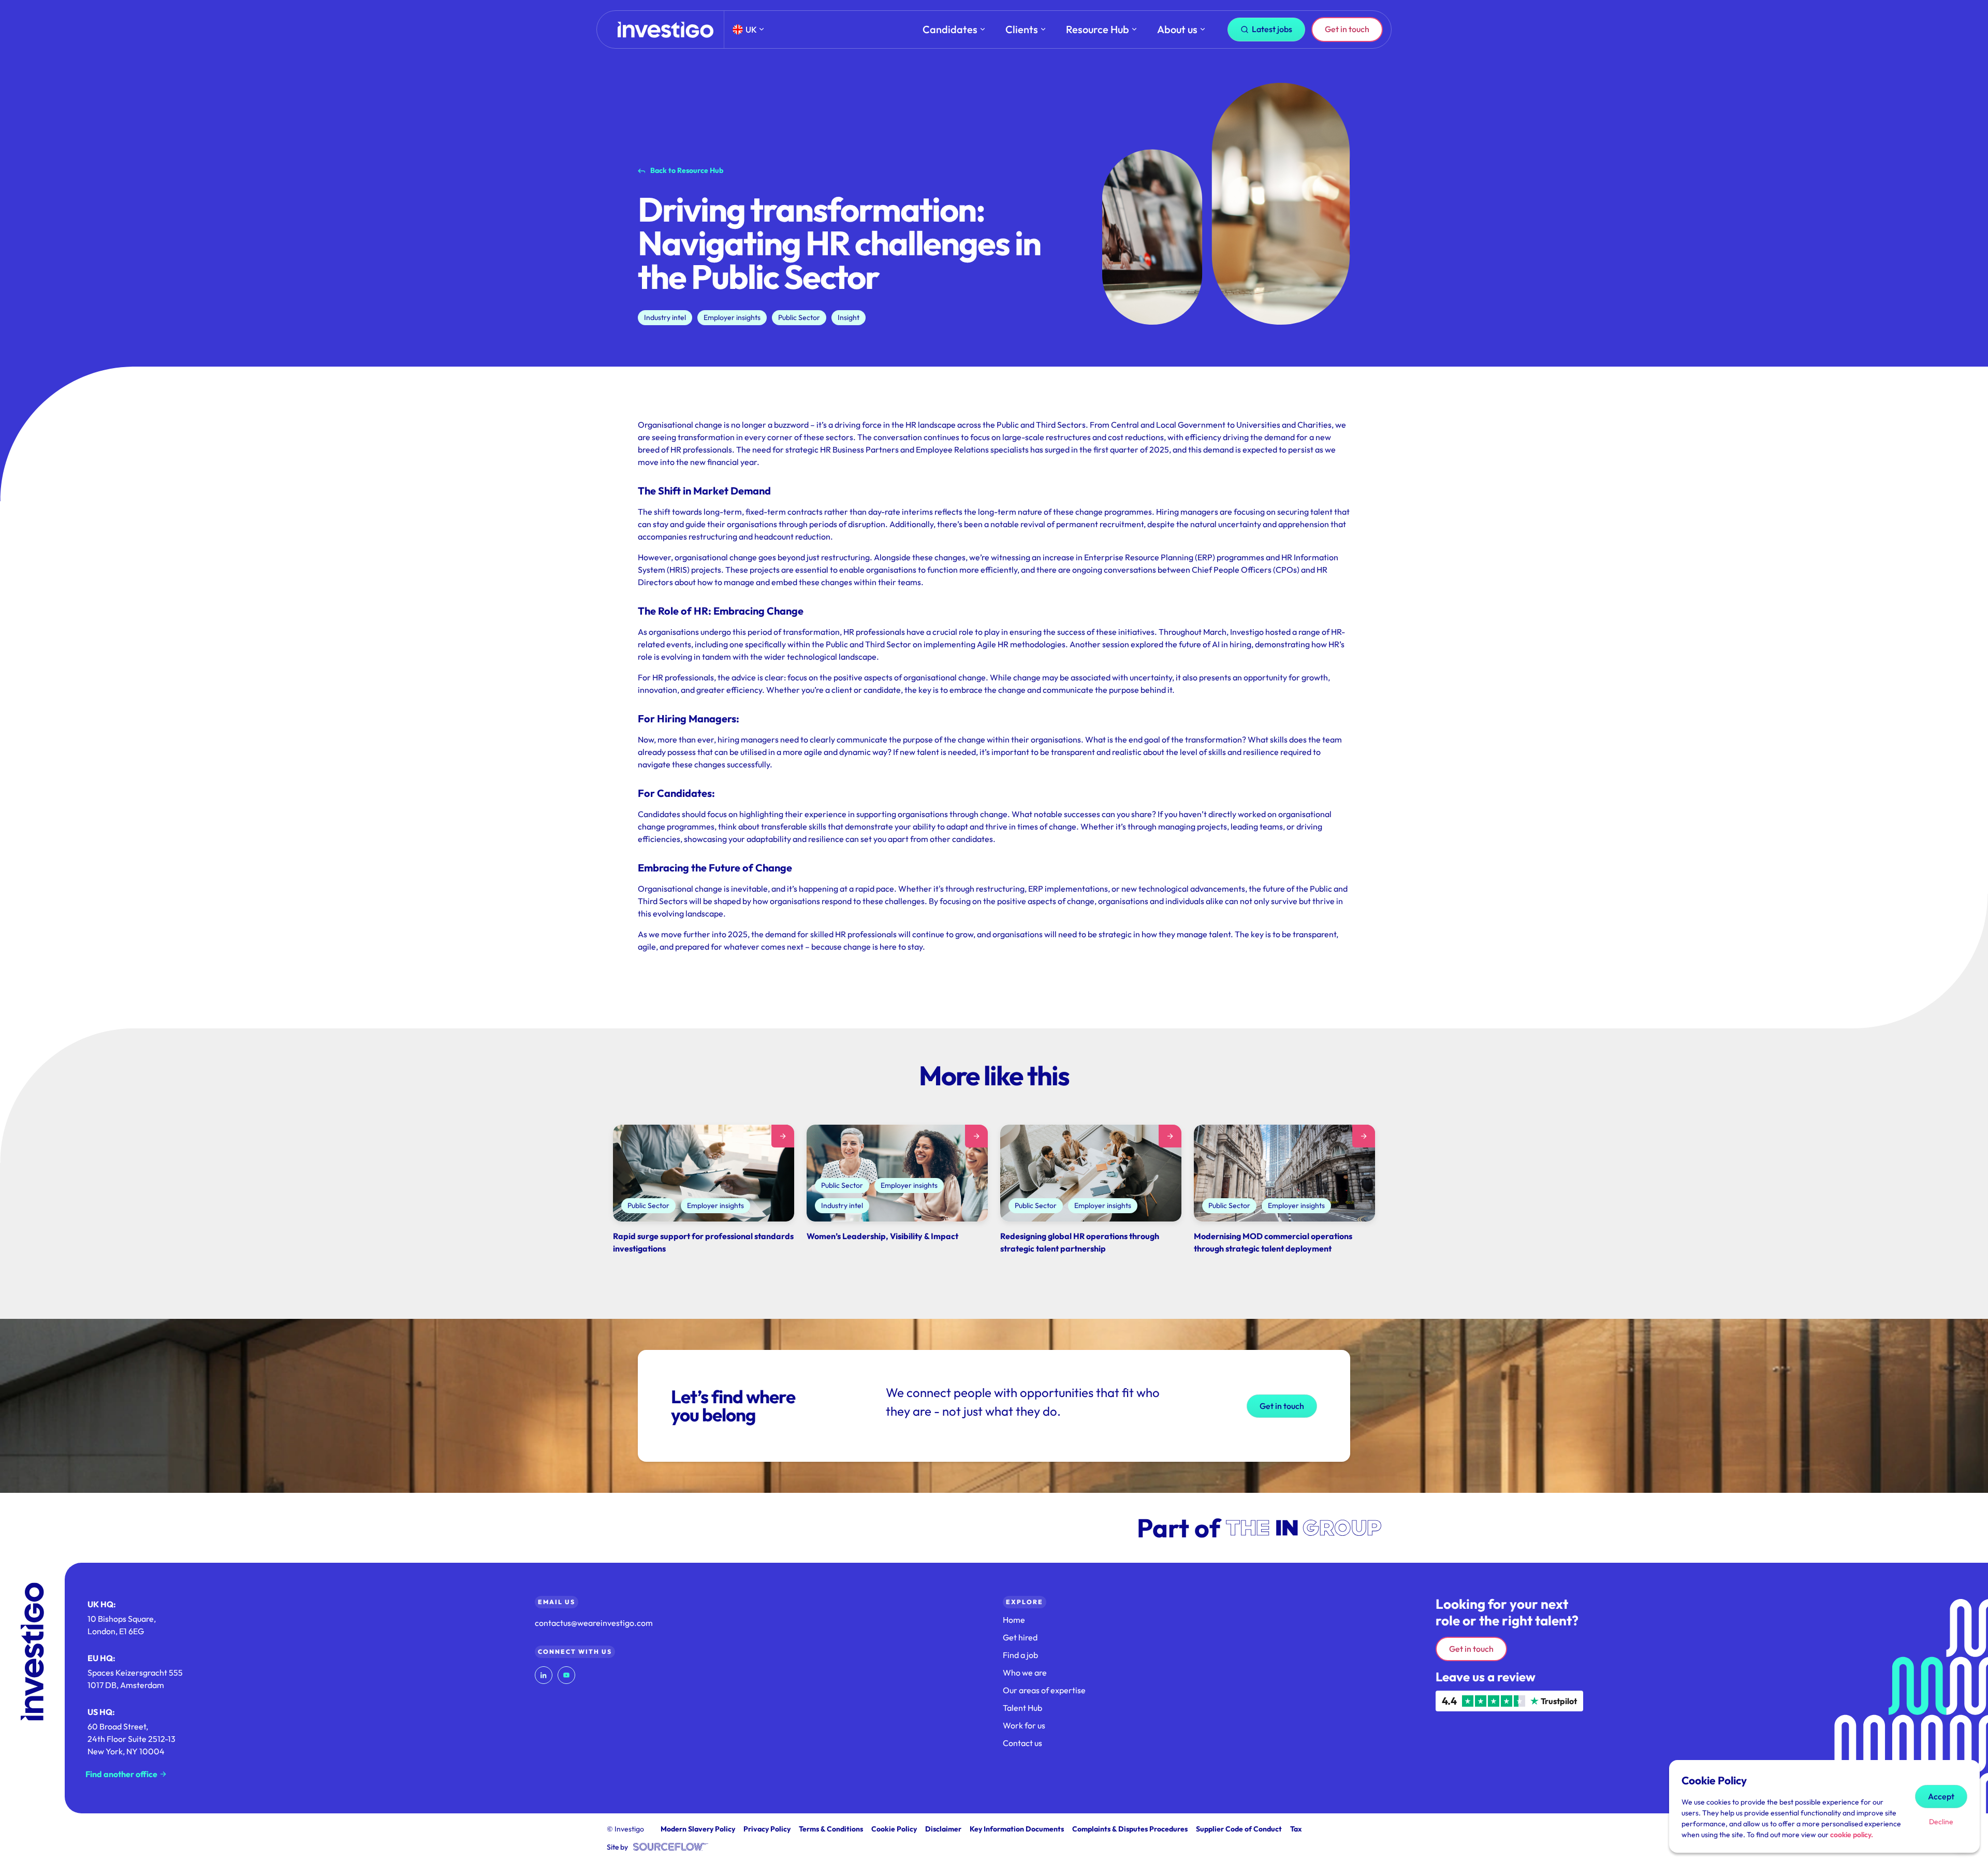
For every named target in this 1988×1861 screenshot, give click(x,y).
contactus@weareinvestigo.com (594, 1623)
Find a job (1020, 1655)
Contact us (1022, 1743)
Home (1014, 1620)
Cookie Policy (894, 1829)
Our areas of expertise (1044, 1690)
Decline (1941, 1822)
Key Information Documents (1017, 1829)
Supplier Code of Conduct (1239, 1829)
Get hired (1020, 1637)
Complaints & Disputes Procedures (1130, 1829)
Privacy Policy (767, 1829)
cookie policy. (1852, 1835)
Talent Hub (1022, 1708)
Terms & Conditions (831, 1829)
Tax (1296, 1829)
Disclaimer (943, 1829)
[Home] (666, 30)
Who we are (1025, 1673)
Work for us (1024, 1725)
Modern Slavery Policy (698, 1829)
